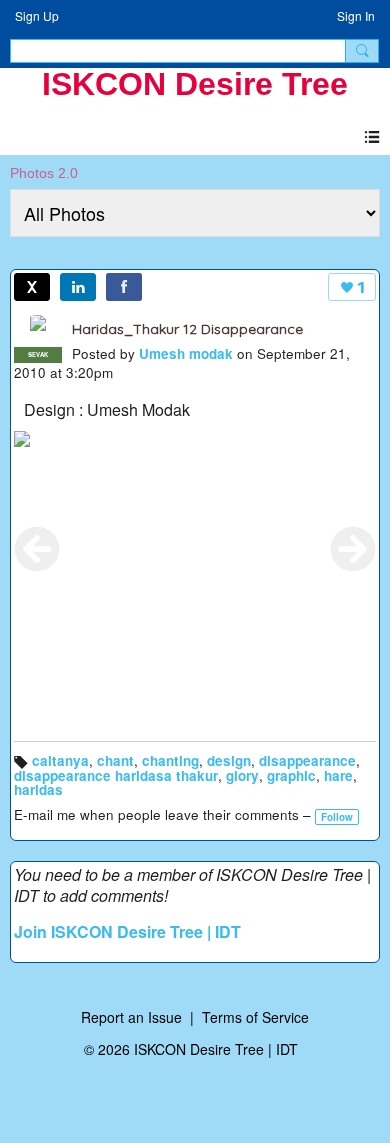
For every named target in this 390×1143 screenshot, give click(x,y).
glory (242, 775)
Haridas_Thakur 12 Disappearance (187, 329)
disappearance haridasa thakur (116, 775)
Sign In (356, 15)
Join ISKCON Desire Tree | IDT (127, 931)
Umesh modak (186, 353)
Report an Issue (131, 1017)
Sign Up (37, 15)
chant (115, 760)
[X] (32, 287)
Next (353, 549)
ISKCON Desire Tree (195, 84)
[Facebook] (124, 287)
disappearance (307, 760)
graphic (291, 775)
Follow (337, 817)
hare (338, 775)
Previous (37, 549)
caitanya (60, 760)
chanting (170, 760)
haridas (38, 789)
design (229, 760)
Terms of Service (255, 1017)
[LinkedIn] (78, 287)
